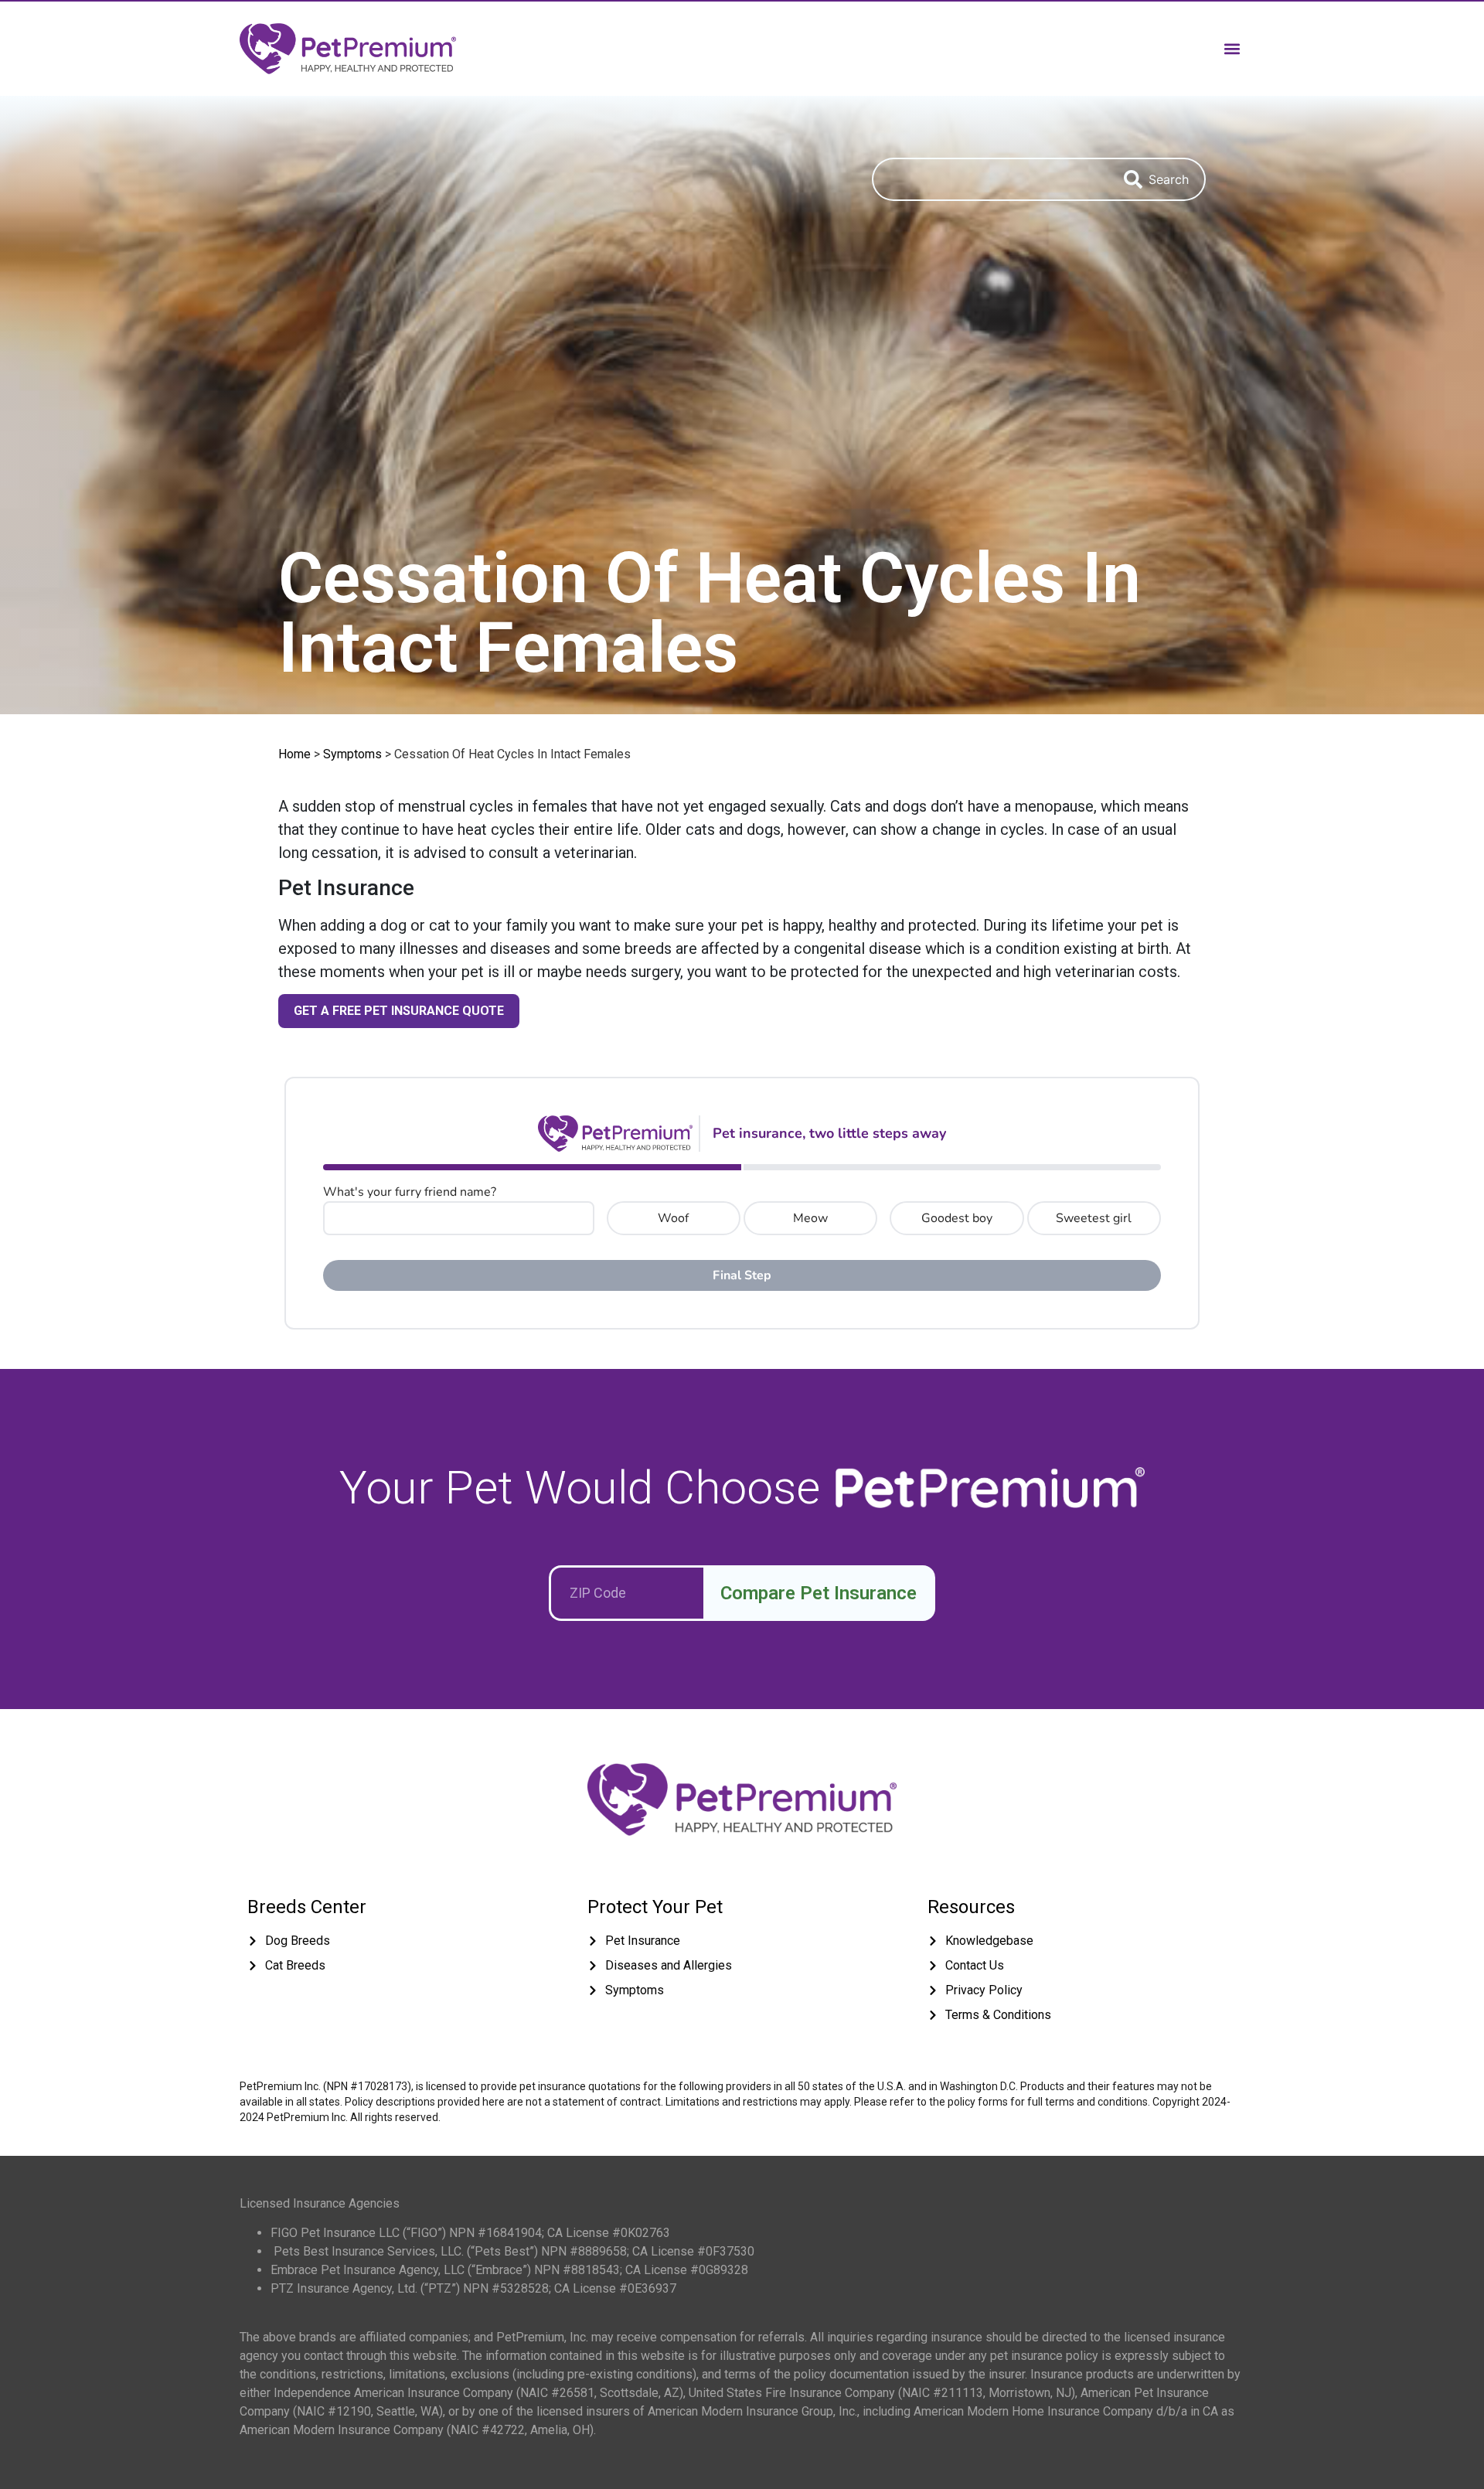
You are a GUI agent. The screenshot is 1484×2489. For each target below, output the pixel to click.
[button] (1232, 48)
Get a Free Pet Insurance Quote (399, 1011)
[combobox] (990, 179)
